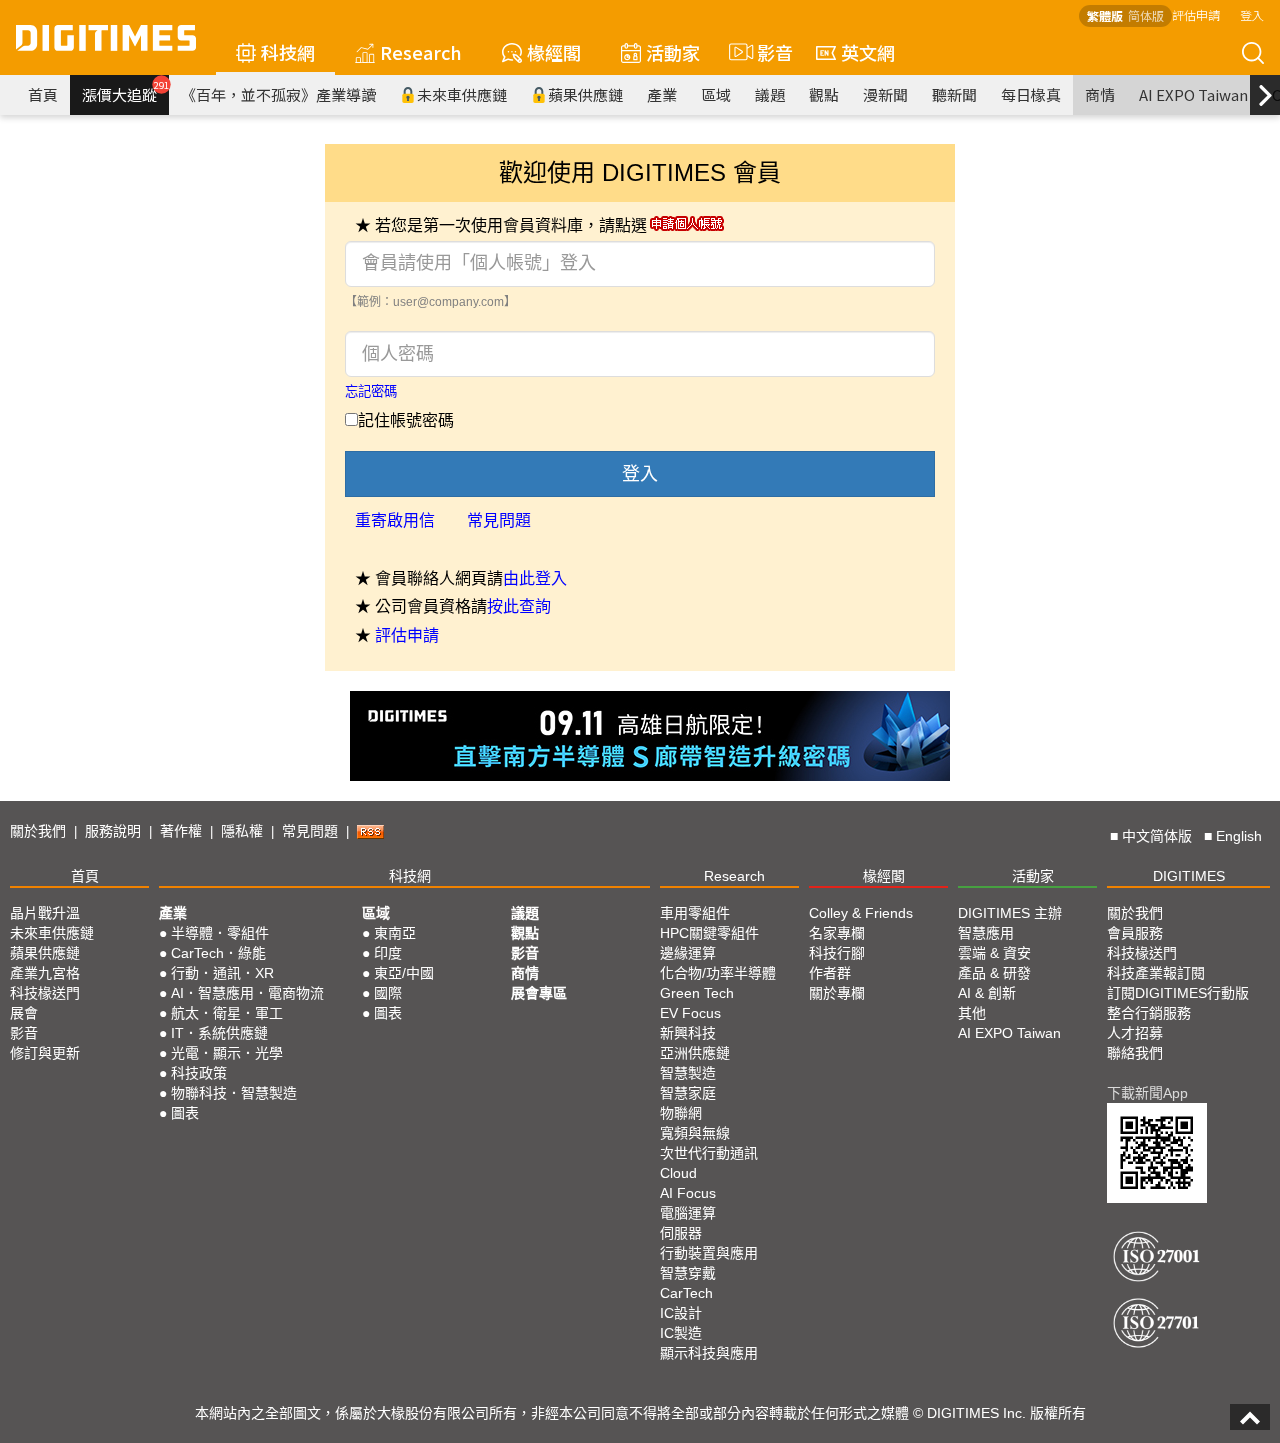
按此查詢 (519, 606)
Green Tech (697, 993)
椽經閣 (554, 52)
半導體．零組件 (220, 933)
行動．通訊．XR (222, 973)
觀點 (824, 94)
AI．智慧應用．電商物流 (247, 993)
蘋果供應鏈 (585, 94)
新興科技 (688, 1033)
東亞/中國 (404, 973)
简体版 (1146, 15)
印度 (388, 953)
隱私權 (242, 831)
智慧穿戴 (688, 1273)
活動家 (673, 52)
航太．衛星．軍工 (227, 1013)
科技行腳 (837, 953)
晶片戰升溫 (45, 913)
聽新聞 (954, 94)
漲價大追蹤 (125, 92)
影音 (766, 52)
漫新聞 (885, 94)
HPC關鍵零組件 (709, 933)
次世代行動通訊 (709, 1153)
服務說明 (113, 831)
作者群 (830, 973)
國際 (388, 993)
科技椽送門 (45, 993)
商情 (1100, 94)
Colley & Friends (861, 913)
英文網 (868, 52)
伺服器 (681, 1233)
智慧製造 (688, 1073)
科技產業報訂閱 (1156, 973)
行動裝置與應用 (709, 1253)
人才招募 (1135, 1033)
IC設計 (681, 1313)
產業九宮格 (45, 973)
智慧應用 (986, 933)
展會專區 (539, 993)
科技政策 (199, 1073)
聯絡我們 (1135, 1053)
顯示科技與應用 (709, 1353)
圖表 (185, 1113)
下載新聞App (1147, 1093)
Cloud (678, 1173)
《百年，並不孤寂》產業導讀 (278, 94)
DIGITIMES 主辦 (1010, 913)
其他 (972, 1013)
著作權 (181, 831)
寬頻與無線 (695, 1133)
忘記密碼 (371, 391)
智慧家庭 (688, 1093)
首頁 (43, 94)
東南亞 (395, 933)
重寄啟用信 (395, 520)
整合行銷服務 (1149, 1013)
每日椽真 (1031, 94)
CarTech (686, 1293)
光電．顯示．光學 (227, 1053)
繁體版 (1105, 15)
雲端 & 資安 (994, 953)
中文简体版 (1157, 836)
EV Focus (690, 1013)
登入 (1252, 14)
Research (421, 52)
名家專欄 (837, 933)
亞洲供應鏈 (695, 1053)
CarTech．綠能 (218, 953)
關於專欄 (837, 993)
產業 (662, 94)
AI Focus (688, 1193)
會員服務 (1135, 933)
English (1239, 836)
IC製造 (681, 1333)
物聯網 (681, 1113)
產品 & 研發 (994, 973)
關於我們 (38, 831)
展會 (24, 1013)
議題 (770, 94)
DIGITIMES (1189, 876)
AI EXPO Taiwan (1193, 94)
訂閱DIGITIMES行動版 (1178, 993)
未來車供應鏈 (462, 94)
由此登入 (535, 578)
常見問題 (499, 520)
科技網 (288, 52)
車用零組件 (695, 913)
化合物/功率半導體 (718, 973)
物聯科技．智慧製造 (234, 1093)
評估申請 (1196, 14)
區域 (716, 94)
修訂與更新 (45, 1053)
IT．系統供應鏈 (219, 1033)
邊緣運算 (688, 953)
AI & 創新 (987, 993)
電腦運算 (688, 1213)
